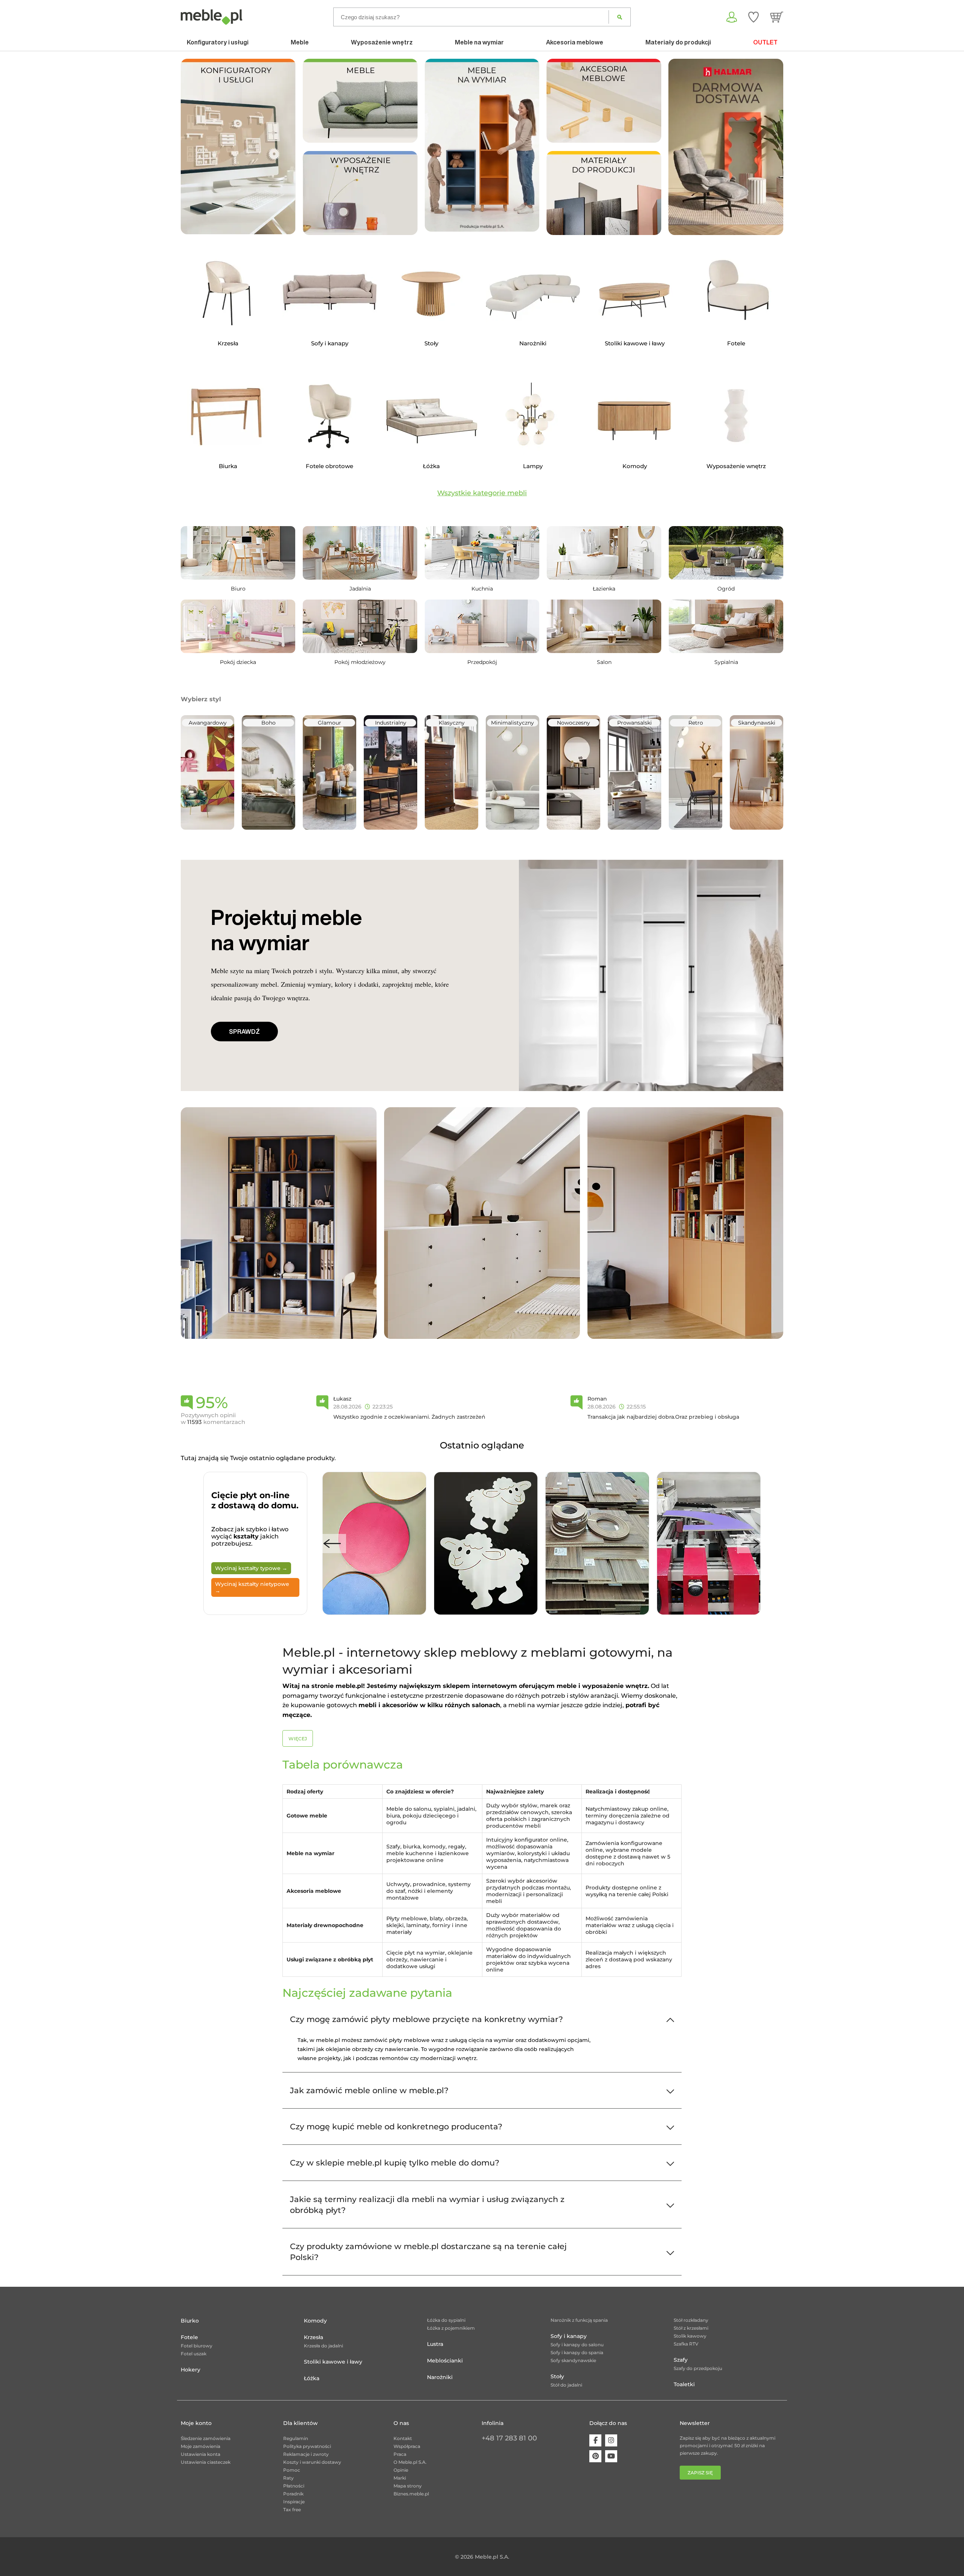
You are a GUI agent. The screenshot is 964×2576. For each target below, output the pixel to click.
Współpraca (407, 2446)
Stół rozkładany (691, 2320)
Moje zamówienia (201, 2446)
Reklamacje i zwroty (306, 2454)
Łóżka (312, 2378)
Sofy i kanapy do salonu (577, 2345)
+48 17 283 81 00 (509, 2438)
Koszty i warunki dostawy (312, 2462)
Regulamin (296, 2438)
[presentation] (680, 147)
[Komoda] (482, 1223)
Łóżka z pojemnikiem (451, 2328)
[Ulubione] (754, 17)
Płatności (294, 2486)
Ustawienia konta (201, 2454)
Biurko (190, 2321)
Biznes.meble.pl (411, 2494)
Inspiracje (294, 2502)
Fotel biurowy (197, 2346)
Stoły (557, 2376)
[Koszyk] (777, 17)
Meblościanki (445, 2361)
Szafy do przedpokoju (698, 2368)
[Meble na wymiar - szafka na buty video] (482, 145)
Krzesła (313, 2337)
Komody (315, 2321)
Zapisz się (700, 2473)
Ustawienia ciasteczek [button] (206, 2462)
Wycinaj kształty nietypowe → (252, 1587)
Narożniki (440, 2377)
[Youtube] (611, 2456)
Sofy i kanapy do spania (577, 2352)
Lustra (435, 2344)
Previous (332, 1544)
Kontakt (403, 2438)
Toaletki (684, 2384)
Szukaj (620, 17)
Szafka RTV (686, 2344)
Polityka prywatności (307, 2446)
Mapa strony (408, 2486)
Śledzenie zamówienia (206, 2438)
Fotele (189, 2337)
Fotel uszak (194, 2354)
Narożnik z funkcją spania (579, 2320)
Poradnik (293, 2494)
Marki (400, 2478)
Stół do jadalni (566, 2385)
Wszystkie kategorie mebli (482, 493)
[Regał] (279, 1223)
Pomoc (292, 2470)
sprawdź (244, 1032)
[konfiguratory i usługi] (238, 146)
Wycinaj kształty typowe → (251, 1568)
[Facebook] (595, 2440)
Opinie (401, 2470)
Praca (400, 2454)
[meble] (360, 100)
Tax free (292, 2510)
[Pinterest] (595, 2456)
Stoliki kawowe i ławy (333, 2362)
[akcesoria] (604, 100)
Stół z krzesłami (691, 2328)
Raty (288, 2478)
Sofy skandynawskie (573, 2360)
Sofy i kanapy (569, 2336)
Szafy (681, 2360)
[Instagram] (611, 2440)
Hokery (191, 2370)
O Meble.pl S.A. (410, 2462)
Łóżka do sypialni (446, 2320)
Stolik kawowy (690, 2336)
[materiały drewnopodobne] (604, 192)
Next (751, 1544)
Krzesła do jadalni (323, 2346)
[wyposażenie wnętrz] (360, 192)
